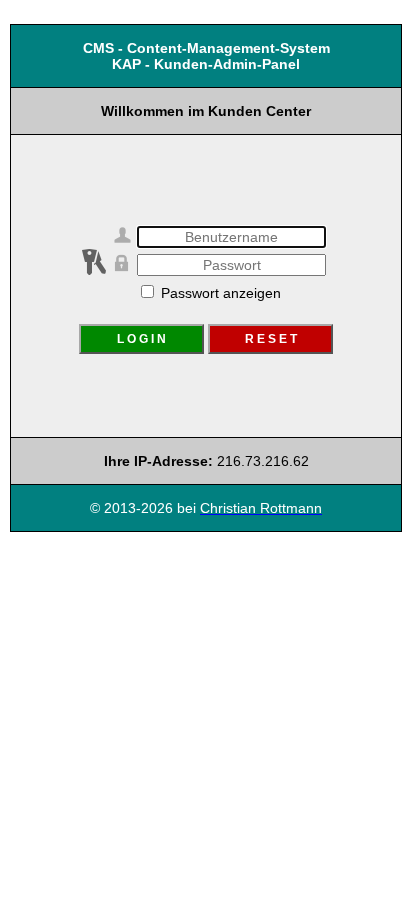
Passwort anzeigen (219, 293)
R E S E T (271, 339)
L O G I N (141, 339)
